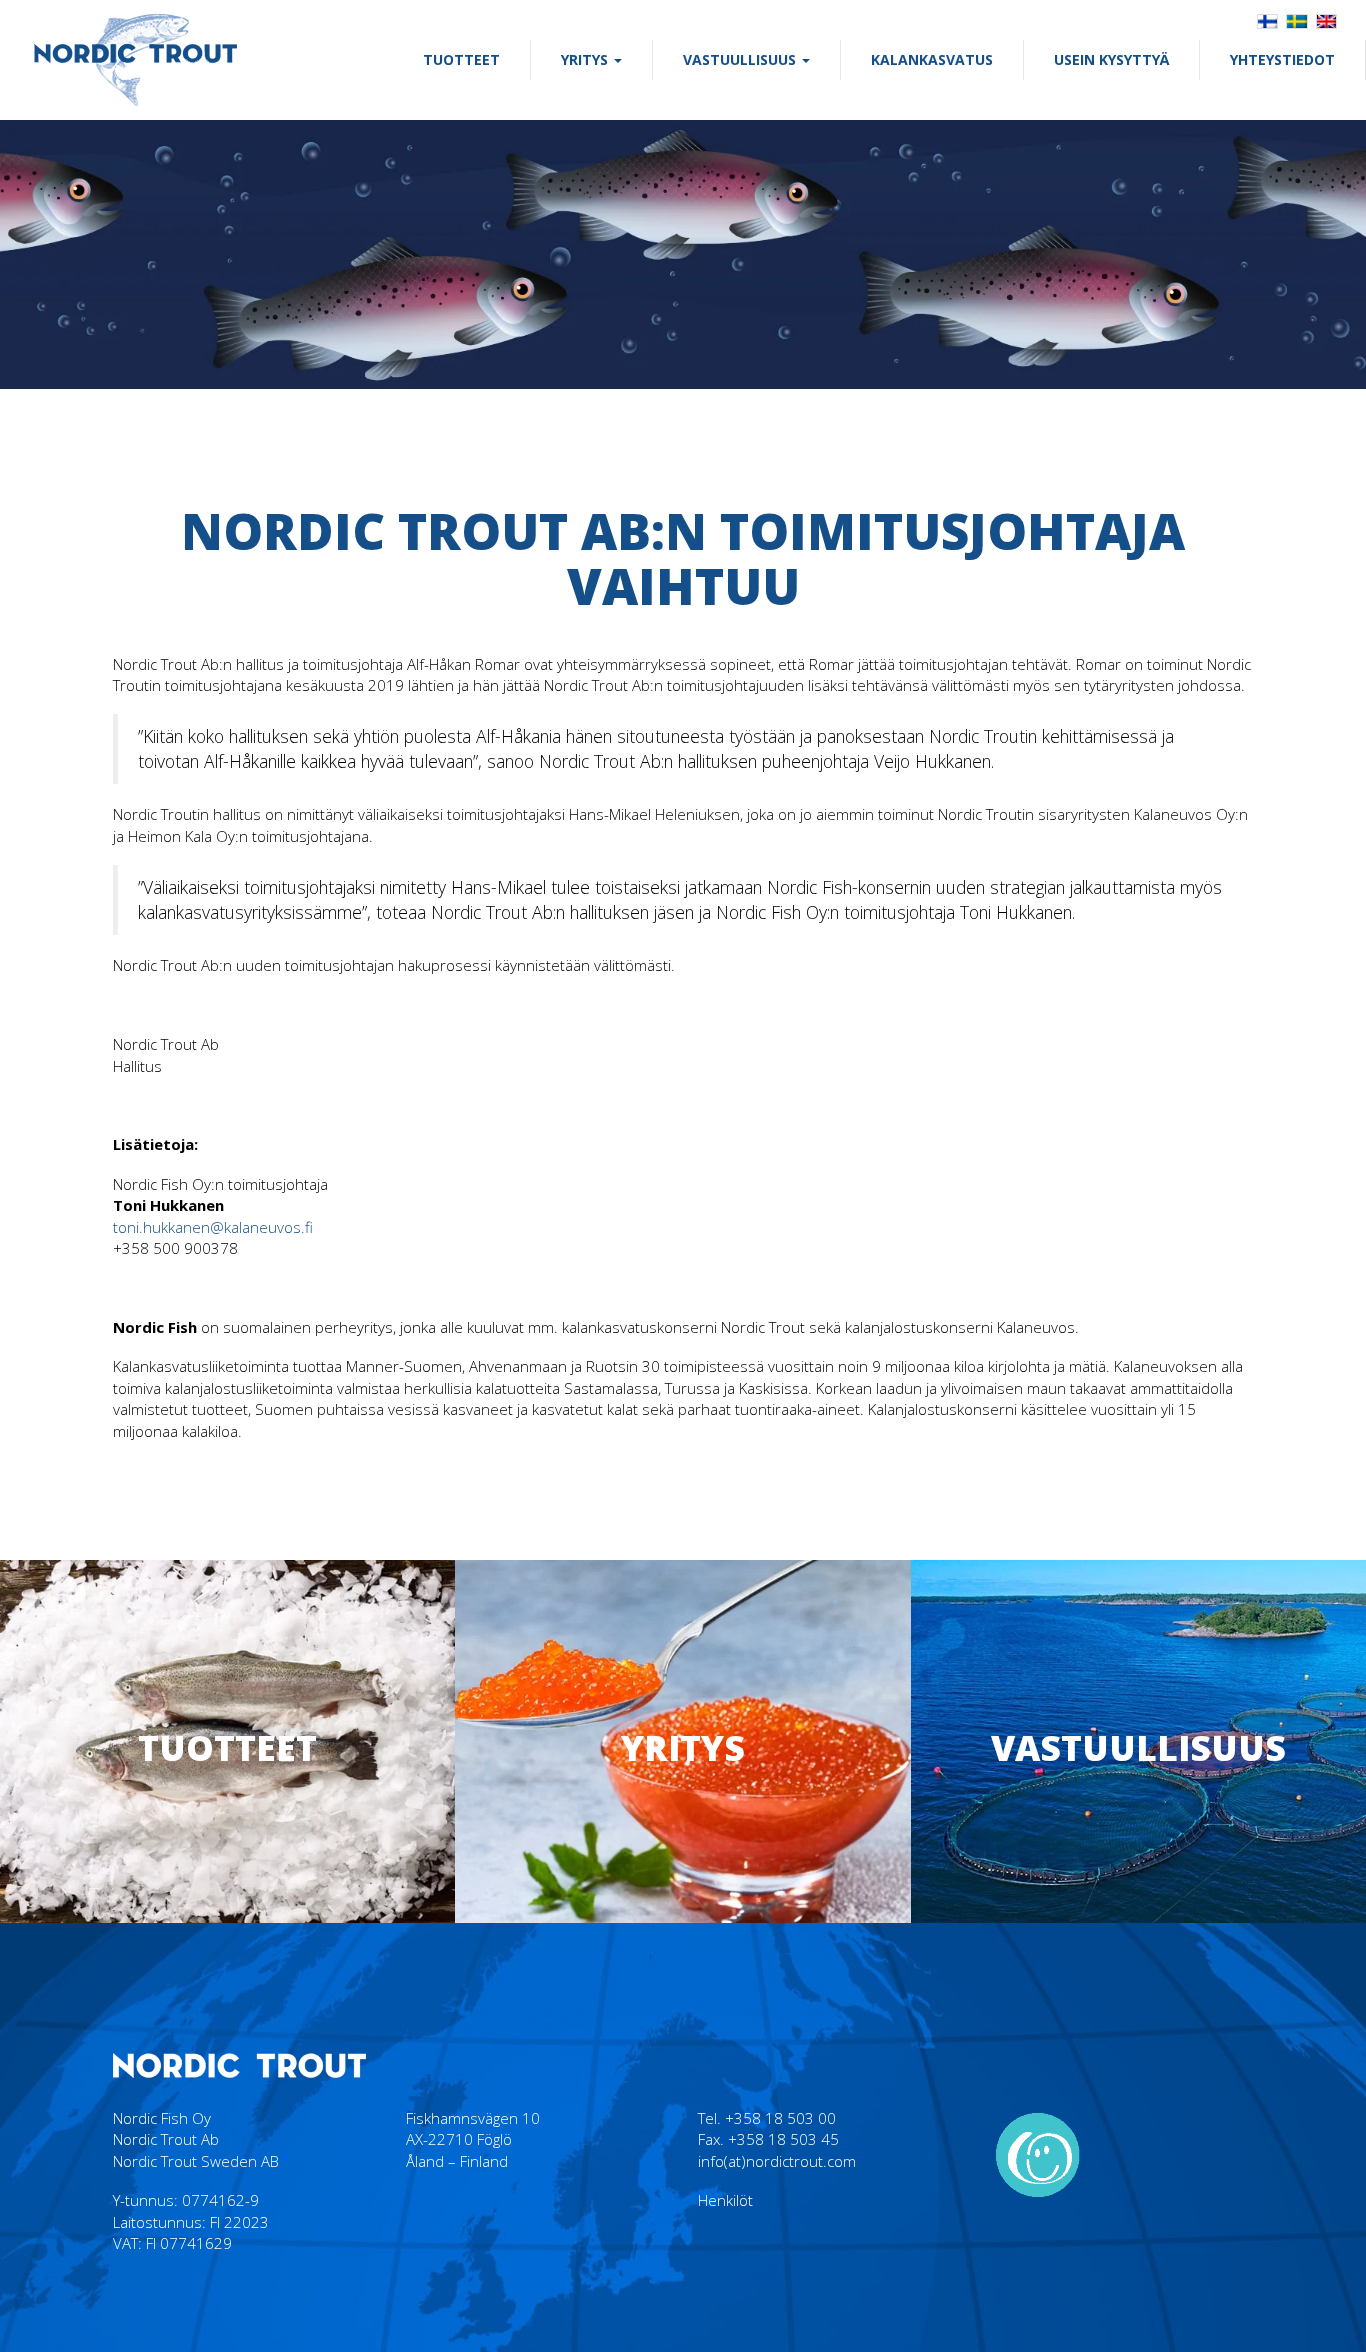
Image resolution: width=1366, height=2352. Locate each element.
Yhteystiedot (1282, 59)
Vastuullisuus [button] (741, 59)
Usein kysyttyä (1111, 59)
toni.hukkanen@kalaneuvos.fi (213, 1227)
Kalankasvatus (932, 59)
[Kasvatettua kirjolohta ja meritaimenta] (135, 59)
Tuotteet (461, 59)
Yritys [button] (586, 59)
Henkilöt (725, 2200)
